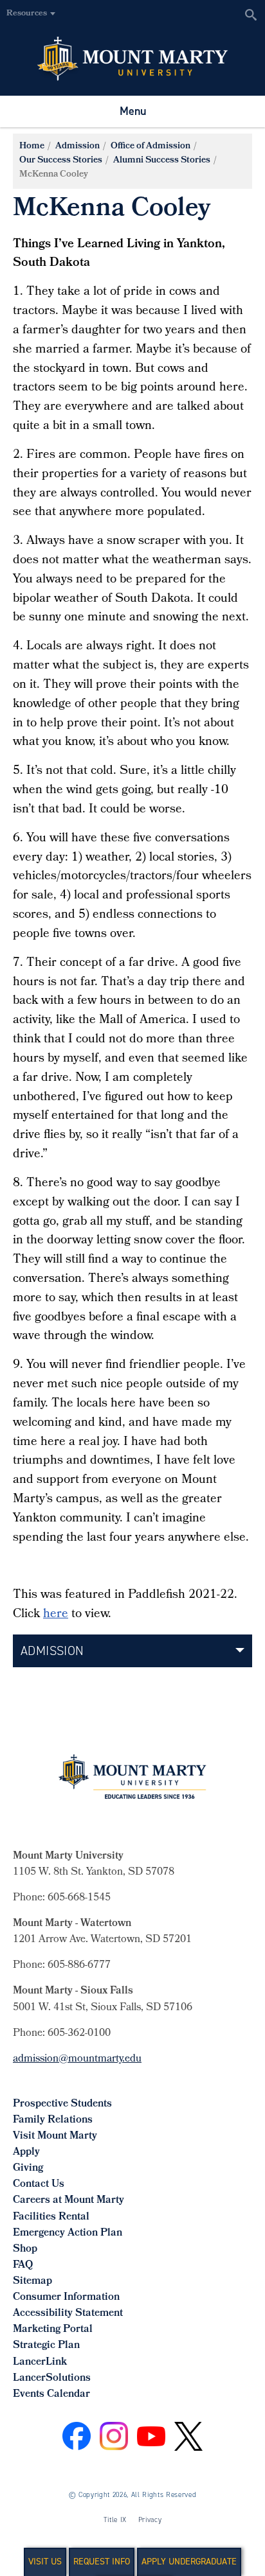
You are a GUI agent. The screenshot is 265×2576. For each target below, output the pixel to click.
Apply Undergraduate (189, 2562)
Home (32, 147)
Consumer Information (66, 2298)
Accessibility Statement (68, 2314)
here (56, 1615)
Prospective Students (62, 2104)
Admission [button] (52, 1651)
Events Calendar (51, 2395)
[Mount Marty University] (132, 58)
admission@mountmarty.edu (77, 2059)
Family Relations (53, 2120)
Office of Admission (151, 147)
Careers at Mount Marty (69, 2201)
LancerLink (40, 2362)
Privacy (150, 2520)
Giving (28, 2169)
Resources (27, 14)
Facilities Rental (51, 2217)
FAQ (23, 2265)
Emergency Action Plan (68, 2233)
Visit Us (45, 2562)
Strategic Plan (46, 2346)
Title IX (115, 2520)
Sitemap (32, 2282)
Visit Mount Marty (55, 2136)
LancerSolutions (52, 2379)
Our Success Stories (61, 161)
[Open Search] (251, 14)
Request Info (102, 2562)
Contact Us (39, 2185)
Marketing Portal (53, 2330)
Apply (26, 2152)
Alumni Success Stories (162, 161)
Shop (25, 2249)
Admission (78, 147)
